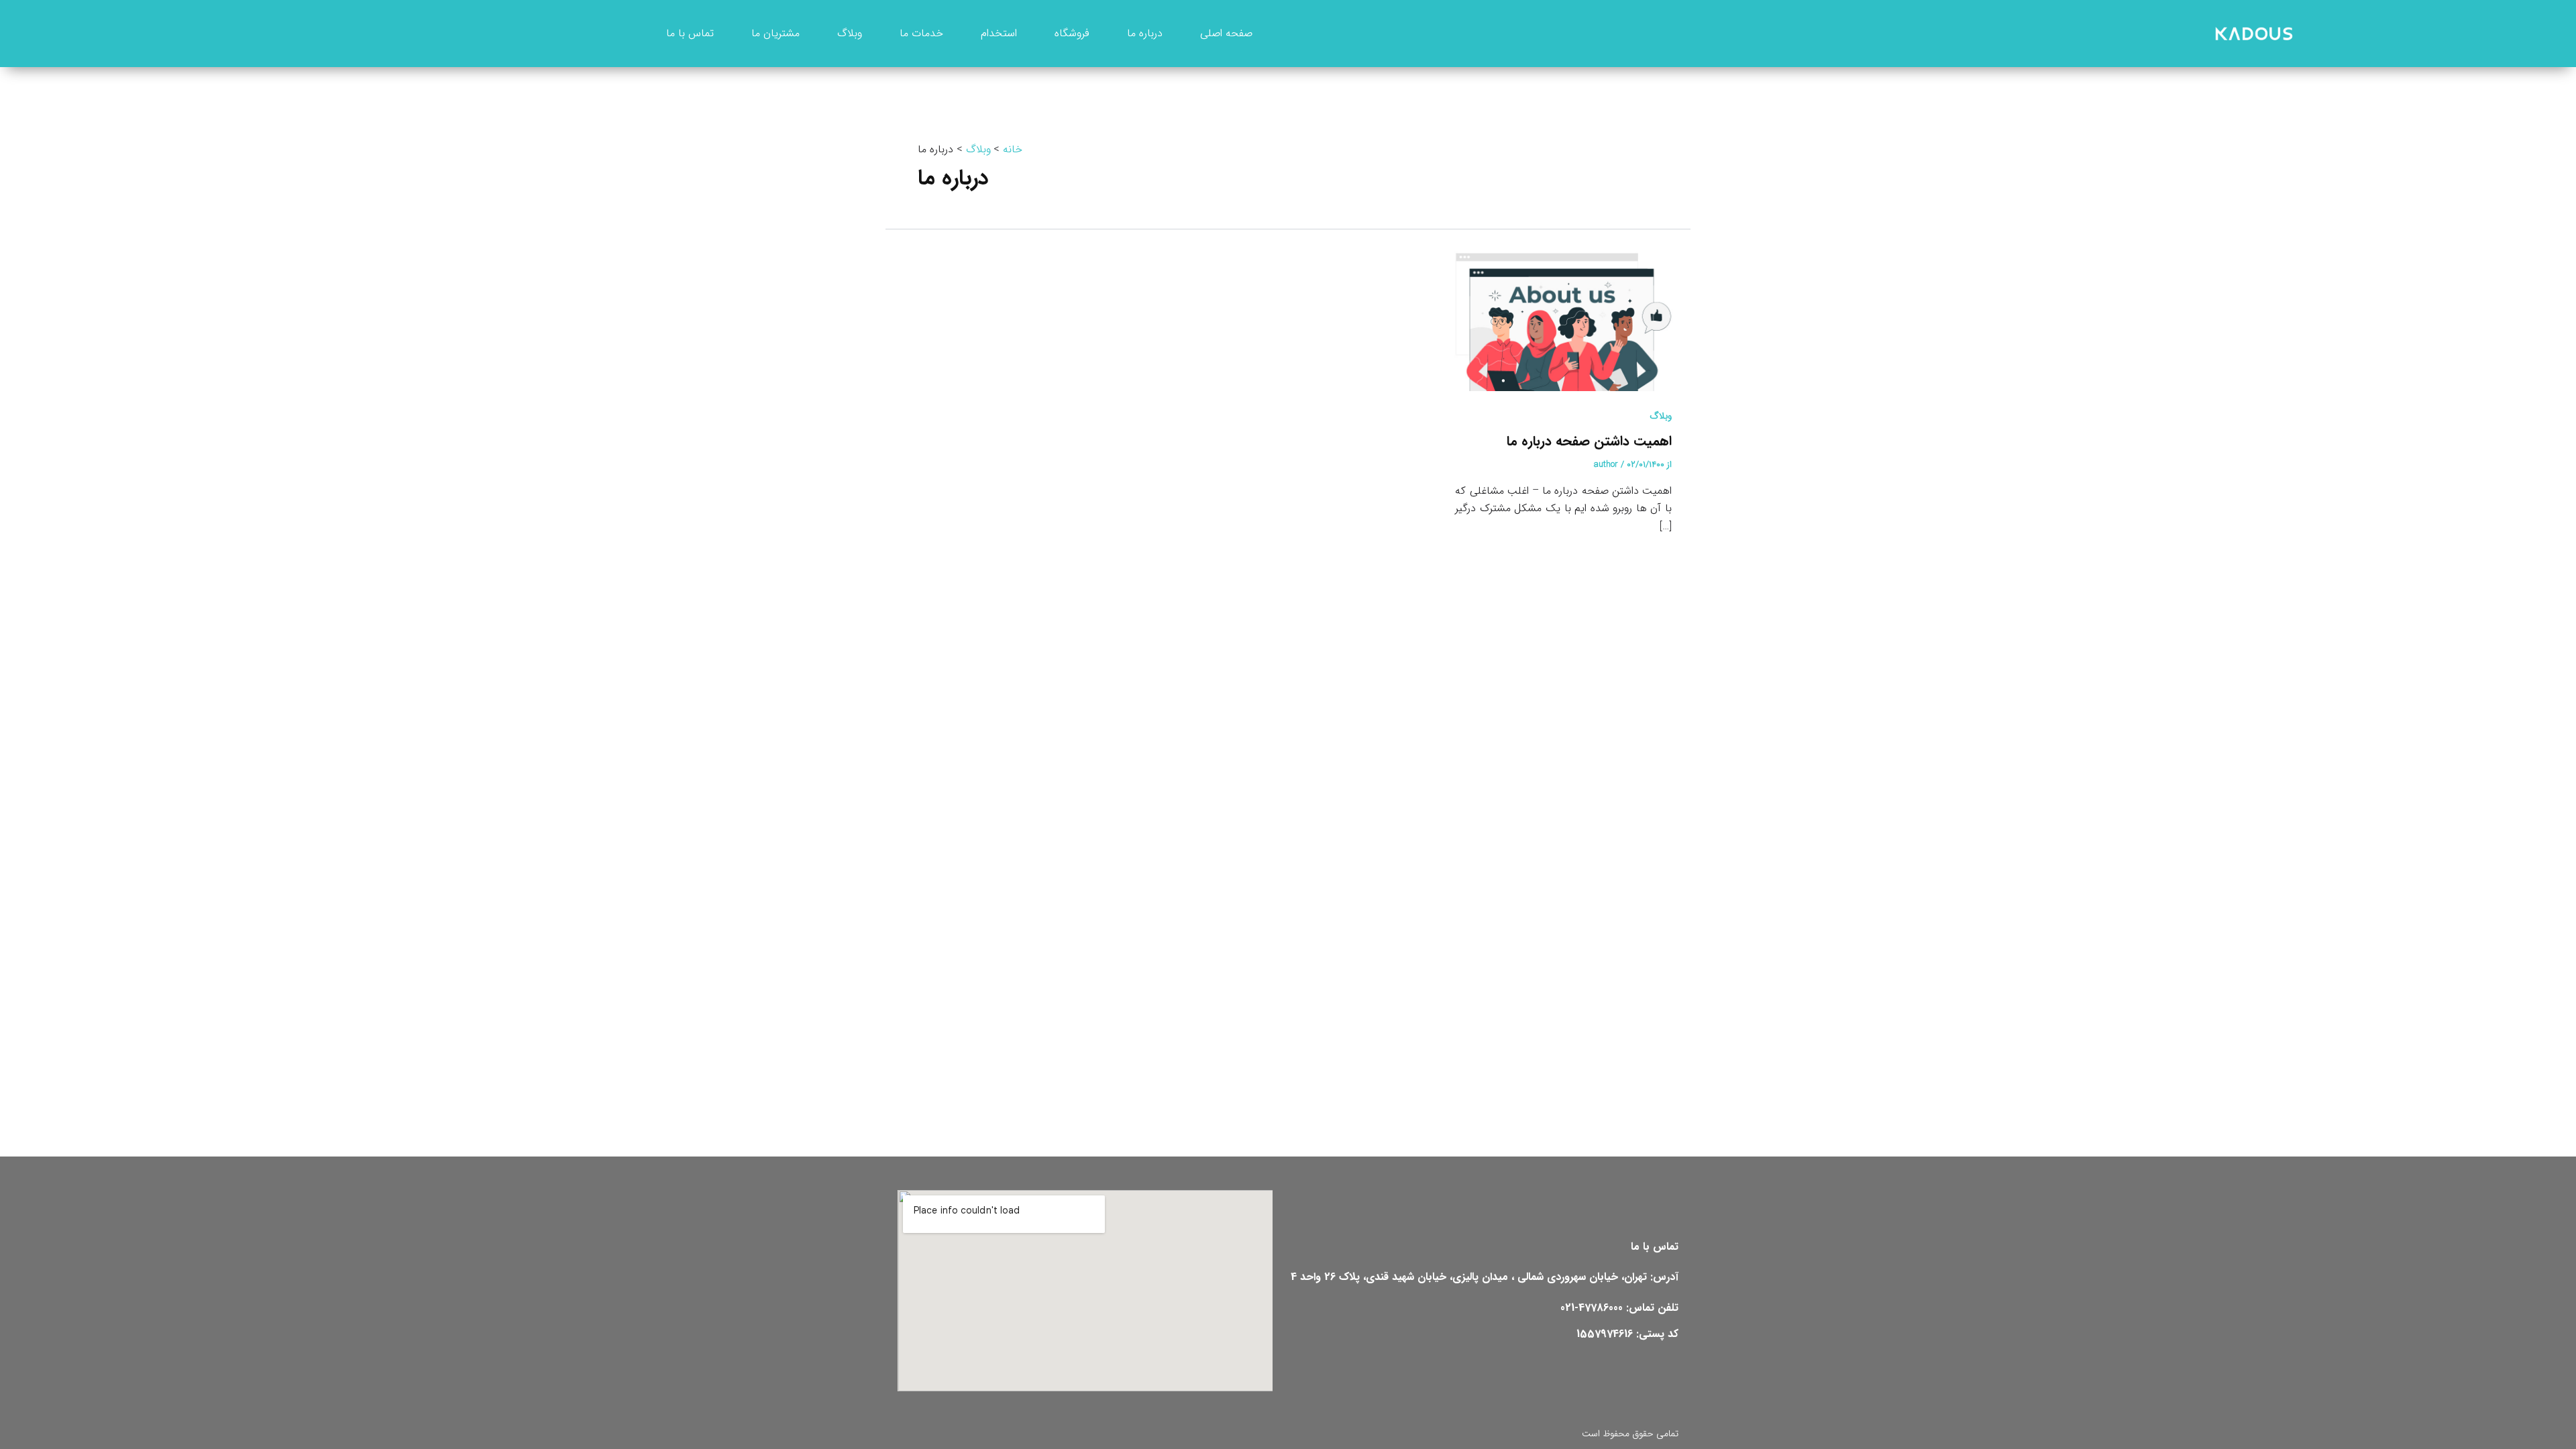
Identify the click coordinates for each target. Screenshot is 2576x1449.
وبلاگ (1661, 416)
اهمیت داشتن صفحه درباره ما (1589, 441)
